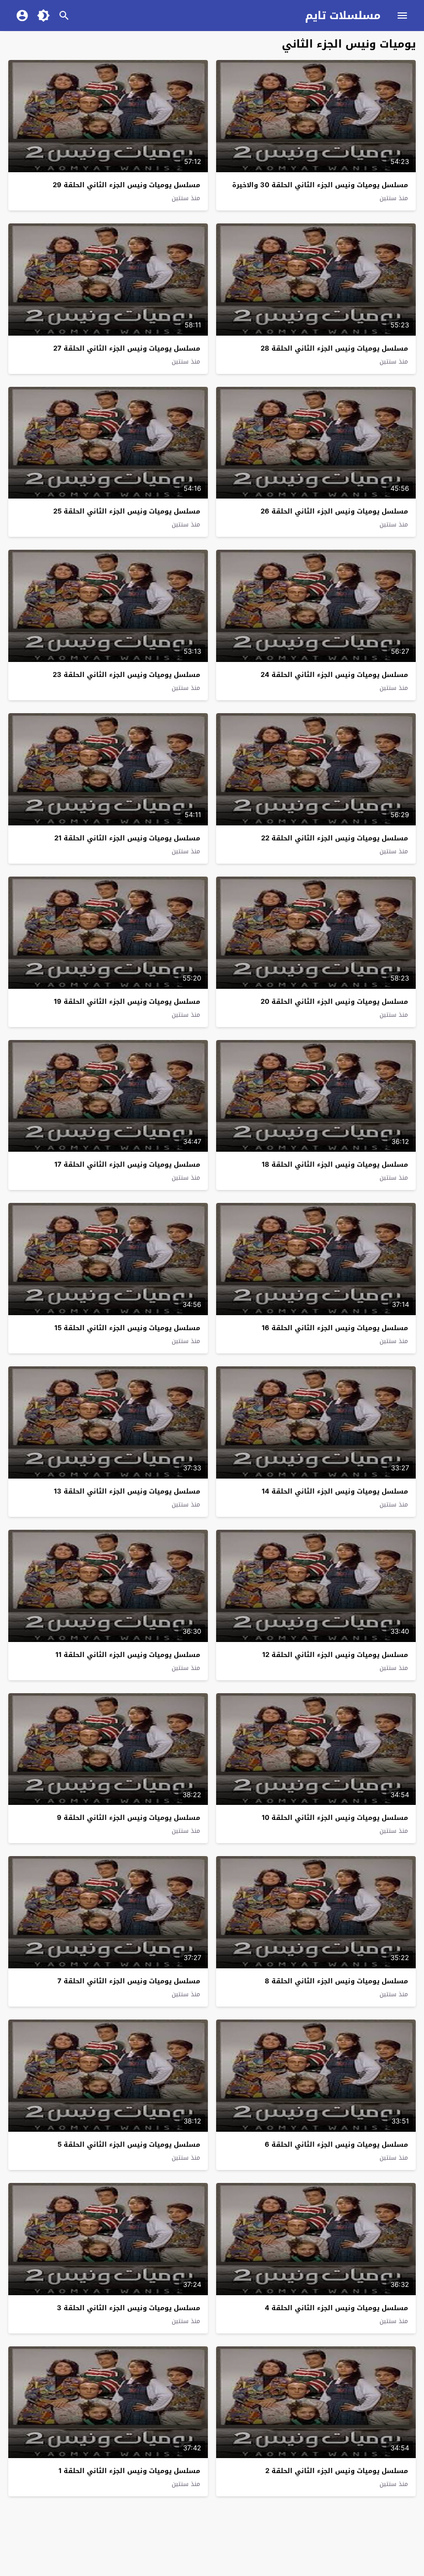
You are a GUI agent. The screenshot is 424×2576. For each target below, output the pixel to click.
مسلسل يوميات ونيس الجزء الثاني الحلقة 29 (126, 185)
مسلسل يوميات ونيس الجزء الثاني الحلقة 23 (126, 675)
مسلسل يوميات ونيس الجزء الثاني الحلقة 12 (335, 1655)
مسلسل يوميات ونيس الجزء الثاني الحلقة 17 (127, 1164)
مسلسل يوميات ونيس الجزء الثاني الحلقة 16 (335, 1328)
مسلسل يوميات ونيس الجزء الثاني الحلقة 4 (336, 2308)
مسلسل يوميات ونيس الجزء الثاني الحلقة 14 (335, 1491)
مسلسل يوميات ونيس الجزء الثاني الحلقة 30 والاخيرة (320, 185)
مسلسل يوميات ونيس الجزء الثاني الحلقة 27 (127, 348)
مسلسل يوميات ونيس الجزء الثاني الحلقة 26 (334, 511)
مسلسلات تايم (343, 16)
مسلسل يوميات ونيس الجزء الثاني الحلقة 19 (127, 1001)
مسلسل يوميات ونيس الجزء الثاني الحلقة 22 (335, 838)
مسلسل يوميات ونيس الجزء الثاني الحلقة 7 (129, 1981)
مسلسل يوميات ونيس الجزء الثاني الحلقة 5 (129, 2144)
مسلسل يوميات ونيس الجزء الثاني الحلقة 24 (334, 675)
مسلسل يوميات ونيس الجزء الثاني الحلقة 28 (334, 348)
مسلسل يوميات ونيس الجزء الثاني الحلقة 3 (128, 2308)
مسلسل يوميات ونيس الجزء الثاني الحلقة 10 (335, 1818)
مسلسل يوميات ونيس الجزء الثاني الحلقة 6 (336, 2144)
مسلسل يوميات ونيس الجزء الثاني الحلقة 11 (128, 1655)
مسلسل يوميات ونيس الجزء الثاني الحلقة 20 (334, 1001)
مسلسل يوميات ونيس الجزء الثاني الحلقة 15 (127, 1328)
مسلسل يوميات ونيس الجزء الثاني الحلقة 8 (336, 1981)
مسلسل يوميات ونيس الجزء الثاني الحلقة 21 (127, 838)
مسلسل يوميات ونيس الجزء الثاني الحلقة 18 (335, 1164)
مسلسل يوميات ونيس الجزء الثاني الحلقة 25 (127, 511)
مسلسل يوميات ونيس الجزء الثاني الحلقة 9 (128, 1818)
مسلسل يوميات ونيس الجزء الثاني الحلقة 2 (337, 2471)
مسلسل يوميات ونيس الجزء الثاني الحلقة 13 (127, 1491)
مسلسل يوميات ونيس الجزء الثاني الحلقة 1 (129, 2471)
